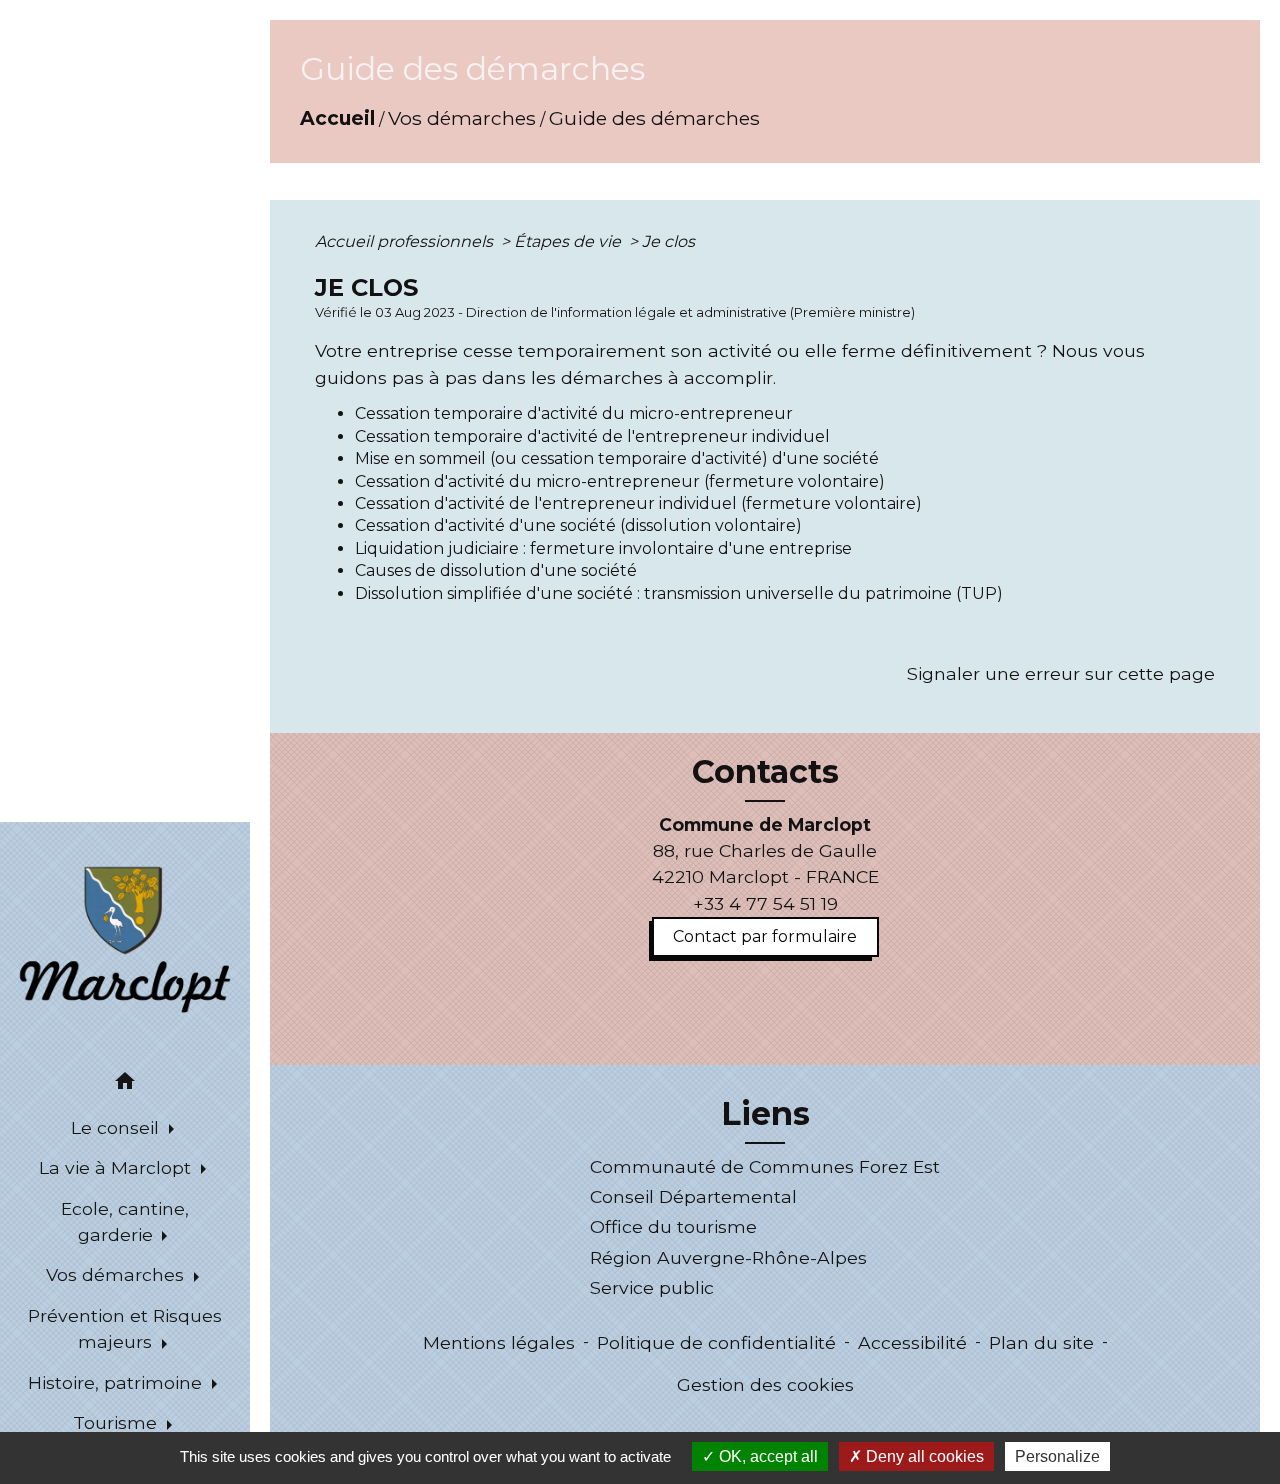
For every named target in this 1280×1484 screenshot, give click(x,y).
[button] (125, 1084)
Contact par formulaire (765, 936)
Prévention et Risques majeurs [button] (125, 1328)
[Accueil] (125, 938)
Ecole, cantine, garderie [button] (125, 1221)
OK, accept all (766, 1456)
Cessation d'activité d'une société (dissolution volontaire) (578, 525)
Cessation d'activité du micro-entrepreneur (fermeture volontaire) (620, 481)
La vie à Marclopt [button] (117, 1167)
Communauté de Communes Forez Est (765, 1166)
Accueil (337, 118)
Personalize (1057, 1456)
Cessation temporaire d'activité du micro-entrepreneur (574, 413)
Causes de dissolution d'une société (496, 570)
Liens (765, 1114)
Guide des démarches (654, 118)
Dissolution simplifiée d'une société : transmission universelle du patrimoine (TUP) (679, 593)
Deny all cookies (923, 1456)
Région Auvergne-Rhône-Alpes (728, 1257)
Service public (652, 1287)
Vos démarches (462, 118)
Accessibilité (912, 1342)
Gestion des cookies (765, 1384)
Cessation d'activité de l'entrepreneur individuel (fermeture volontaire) (638, 503)
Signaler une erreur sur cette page (1061, 673)
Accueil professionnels (406, 241)
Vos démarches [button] (117, 1274)
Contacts (765, 772)
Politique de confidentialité (716, 1342)
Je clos (668, 241)
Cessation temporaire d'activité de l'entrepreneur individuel (592, 436)
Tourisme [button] (117, 1422)
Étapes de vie (569, 241)
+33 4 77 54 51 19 (765, 903)
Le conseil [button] (117, 1127)
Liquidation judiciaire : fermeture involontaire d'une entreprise (603, 548)
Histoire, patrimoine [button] (117, 1382)
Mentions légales (499, 1342)
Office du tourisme (673, 1226)
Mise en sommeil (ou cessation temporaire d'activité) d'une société (617, 458)
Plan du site (1041, 1342)
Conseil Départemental (693, 1196)
